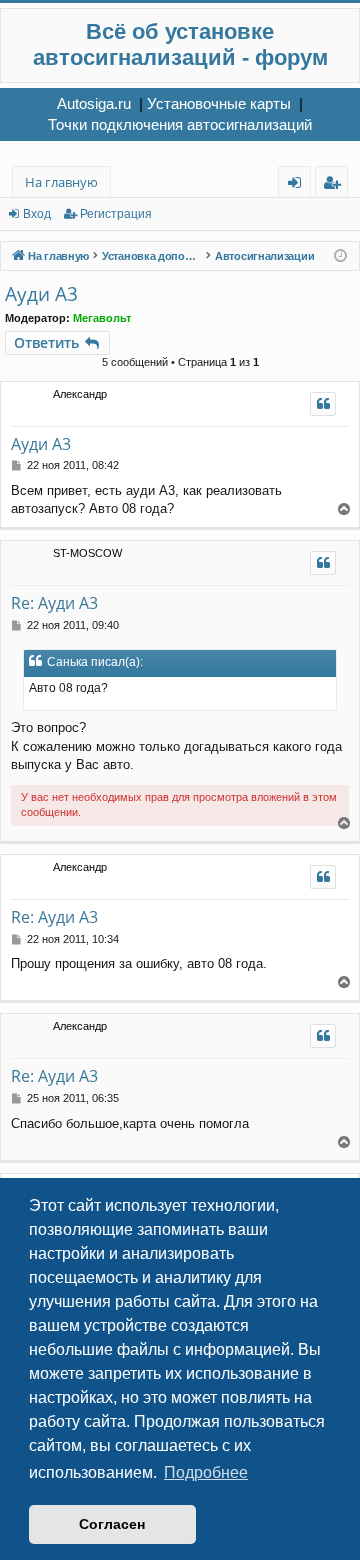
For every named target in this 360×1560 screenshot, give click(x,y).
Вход (37, 214)
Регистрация (116, 214)
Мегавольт (102, 318)
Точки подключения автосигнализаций (180, 124)
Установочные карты (219, 103)
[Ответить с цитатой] (323, 404)
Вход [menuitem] (298, 185)
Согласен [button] (112, 1524)
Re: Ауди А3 (54, 603)
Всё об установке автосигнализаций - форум (180, 44)
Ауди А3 (41, 294)
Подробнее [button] (206, 1472)
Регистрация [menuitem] (335, 185)
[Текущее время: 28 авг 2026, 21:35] (340, 256)
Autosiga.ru (94, 103)
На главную (61, 182)
